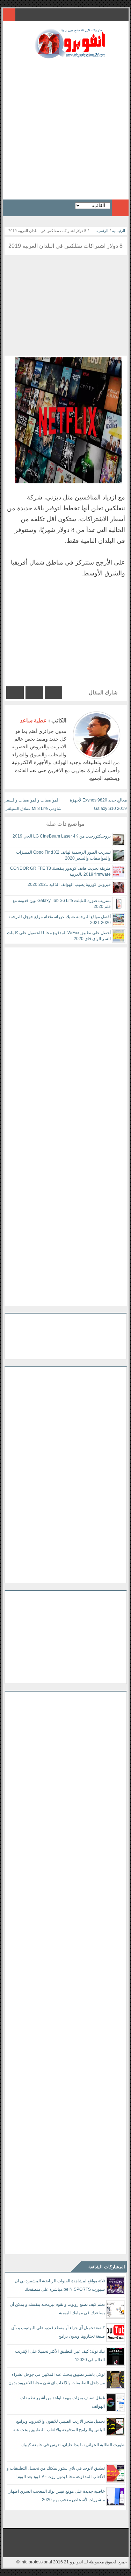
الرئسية (102, 231)
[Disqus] (66, 1035)
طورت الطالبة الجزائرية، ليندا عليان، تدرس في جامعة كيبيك (73, 2445)
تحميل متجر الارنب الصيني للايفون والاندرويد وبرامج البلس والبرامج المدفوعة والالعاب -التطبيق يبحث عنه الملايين (59, 2427)
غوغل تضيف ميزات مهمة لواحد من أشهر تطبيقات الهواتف (63, 2402)
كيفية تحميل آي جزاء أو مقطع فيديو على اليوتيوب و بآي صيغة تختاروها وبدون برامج (58, 2332)
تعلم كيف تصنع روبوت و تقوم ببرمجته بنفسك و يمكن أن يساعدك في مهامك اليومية (57, 2309)
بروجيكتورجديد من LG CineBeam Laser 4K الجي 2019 (62, 836)
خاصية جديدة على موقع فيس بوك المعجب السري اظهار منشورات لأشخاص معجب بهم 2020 (57, 2495)
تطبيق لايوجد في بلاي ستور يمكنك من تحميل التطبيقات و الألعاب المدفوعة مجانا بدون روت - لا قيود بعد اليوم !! (56, 2472)
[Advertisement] (65, 127)
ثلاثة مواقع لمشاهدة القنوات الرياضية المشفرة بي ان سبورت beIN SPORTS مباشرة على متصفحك (60, 2285)
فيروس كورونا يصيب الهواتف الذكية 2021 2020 (69, 884)
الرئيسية (119, 231)
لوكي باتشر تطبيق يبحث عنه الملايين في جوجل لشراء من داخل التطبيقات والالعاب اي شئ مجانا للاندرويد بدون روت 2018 (57, 2380)
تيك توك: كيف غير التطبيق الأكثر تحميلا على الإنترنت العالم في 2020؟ (60, 2355)
